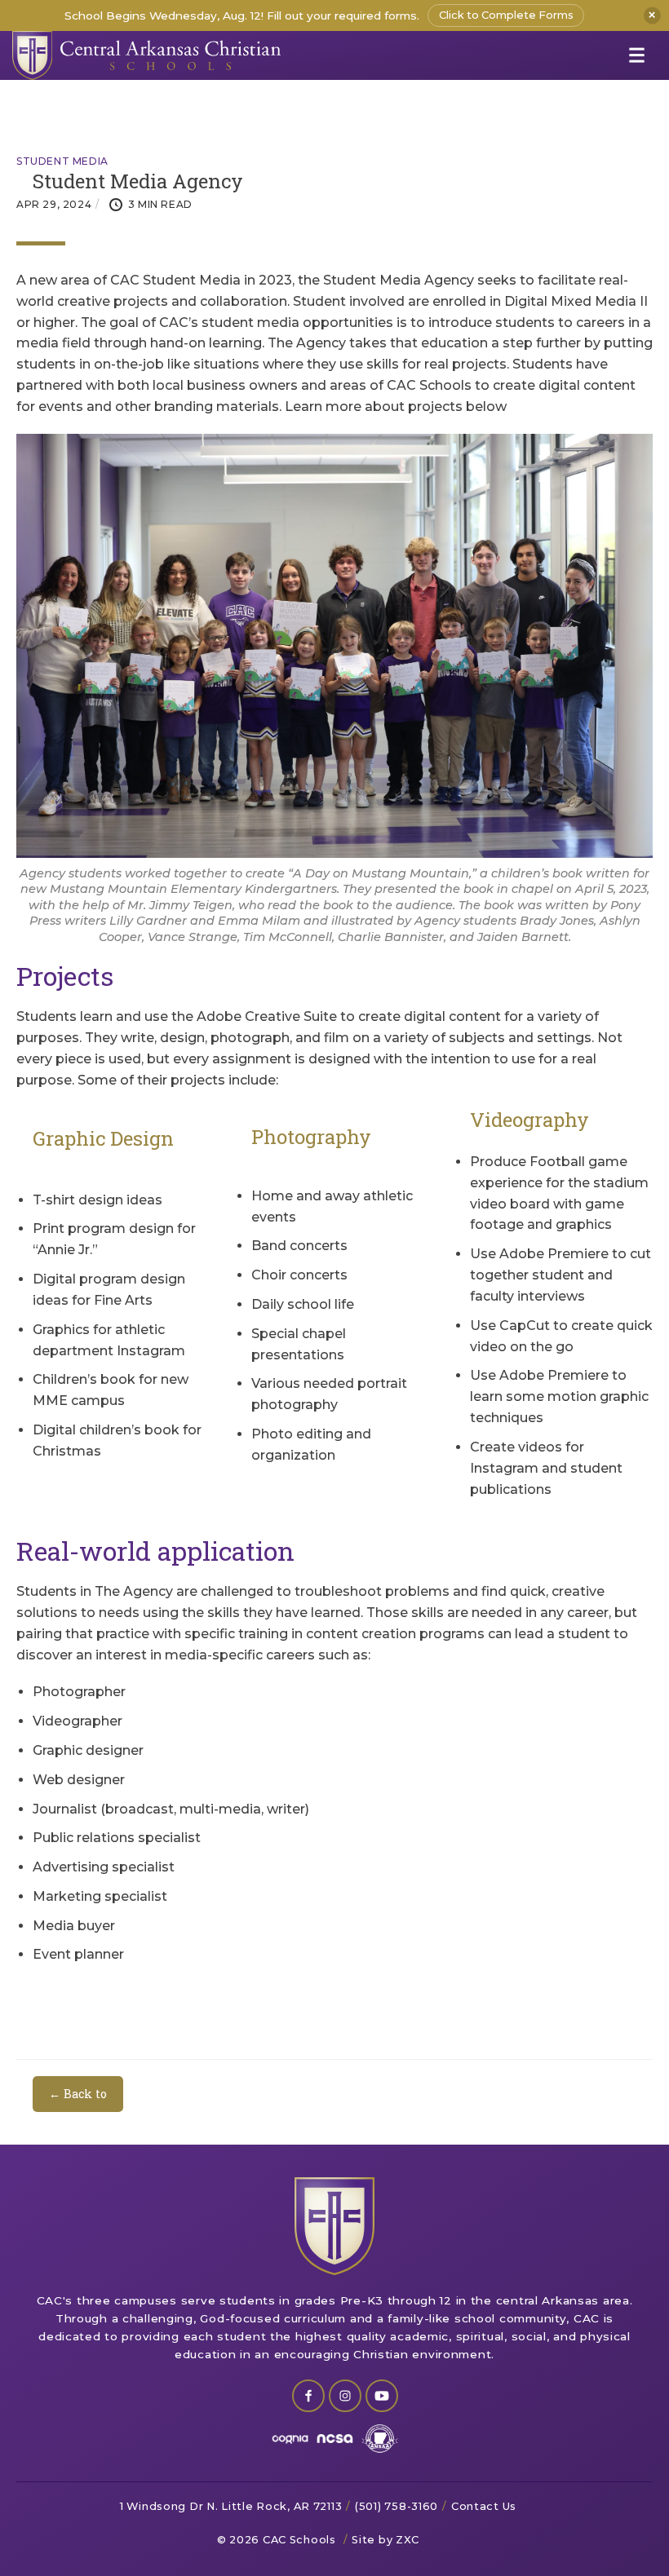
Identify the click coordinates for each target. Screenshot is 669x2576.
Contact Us (484, 2506)
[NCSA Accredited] (335, 2439)
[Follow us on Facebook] (308, 2396)
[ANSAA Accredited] (380, 2439)
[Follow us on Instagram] (345, 2396)
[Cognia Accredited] (290, 2439)
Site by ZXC (385, 2540)
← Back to (78, 2094)
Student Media (62, 161)
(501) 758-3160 (397, 2506)
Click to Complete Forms (506, 15)
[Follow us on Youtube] (382, 2396)
